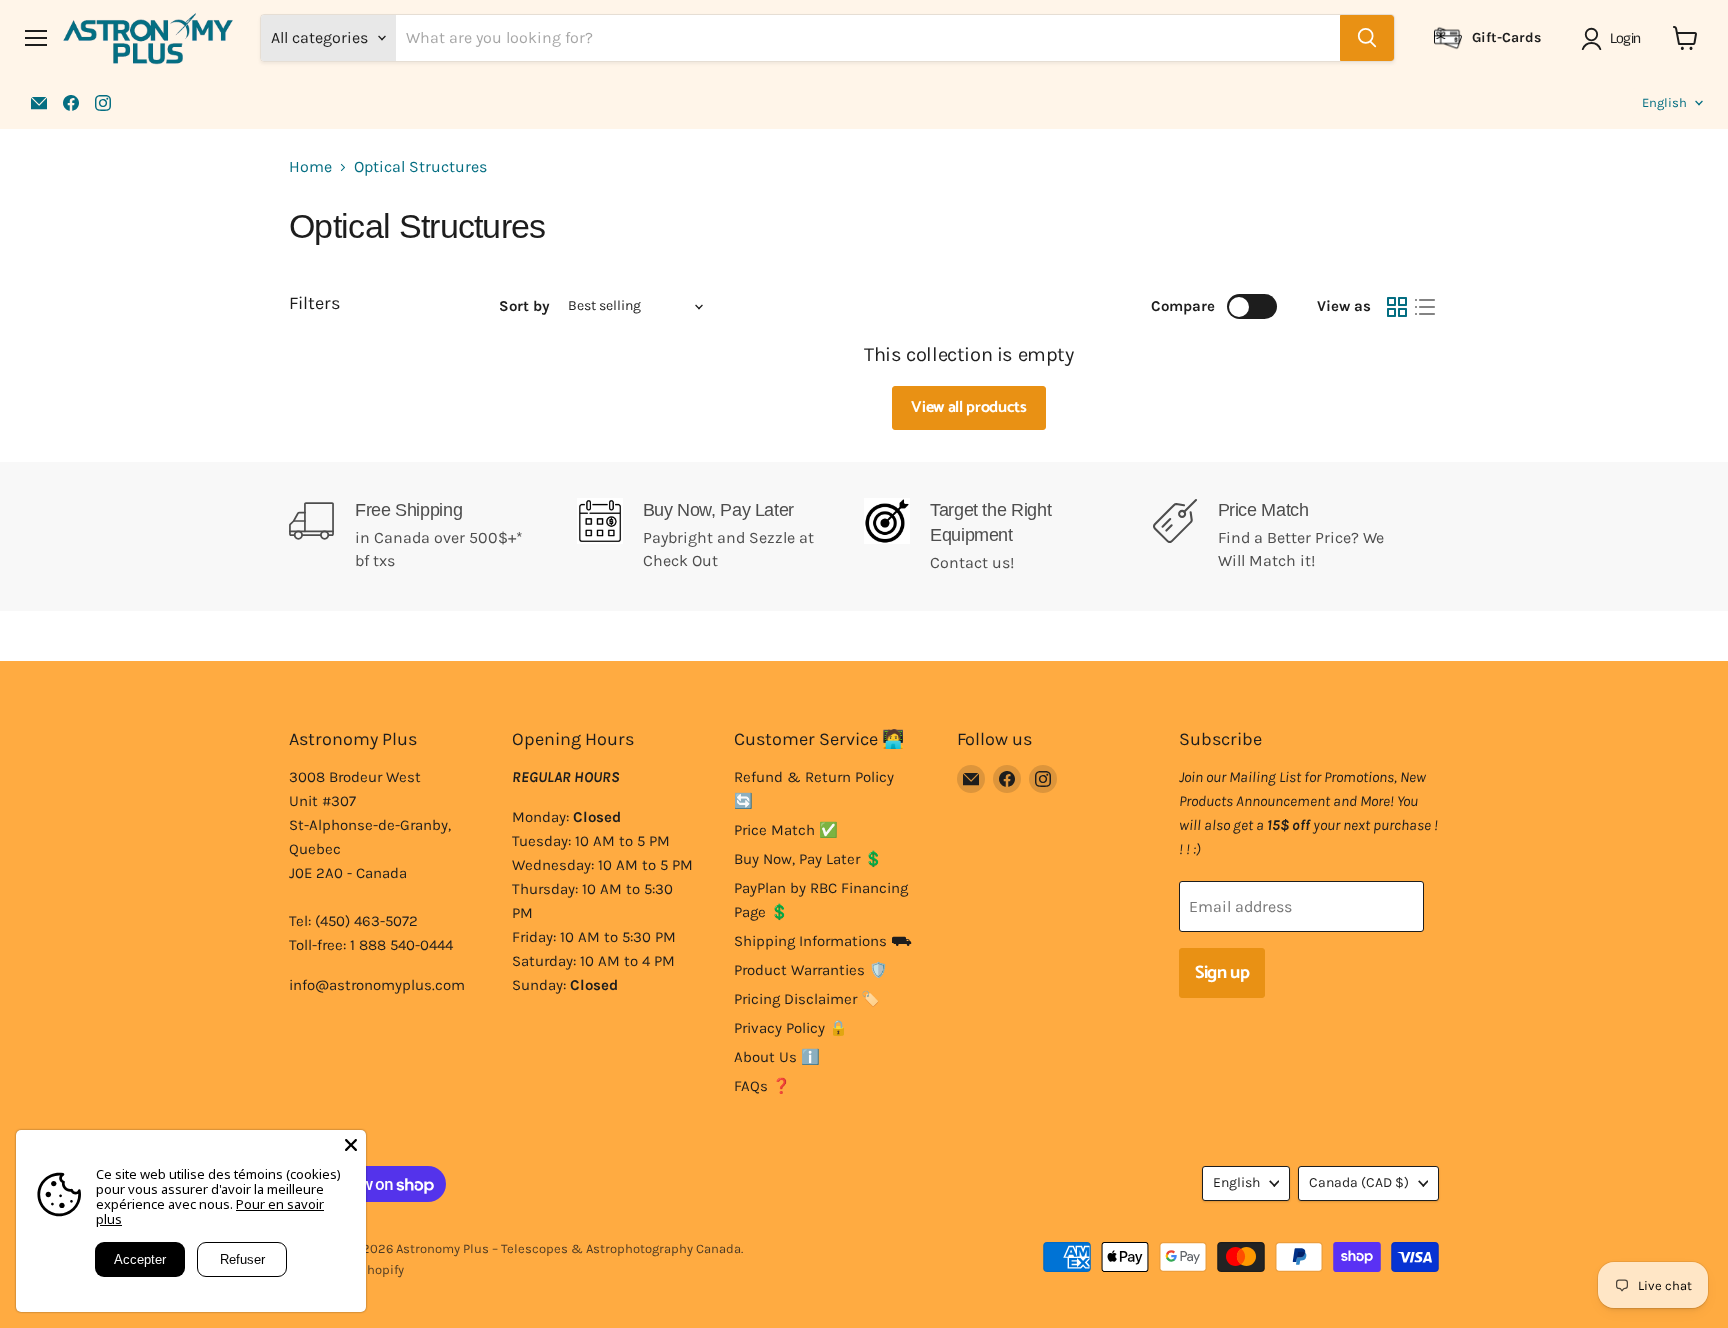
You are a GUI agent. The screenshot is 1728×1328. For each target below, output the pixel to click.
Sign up (1222, 973)
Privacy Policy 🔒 (791, 1028)
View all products (969, 407)
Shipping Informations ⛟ (823, 941)
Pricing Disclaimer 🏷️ (807, 999)
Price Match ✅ (786, 830)
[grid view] (1397, 307)
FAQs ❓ (762, 1086)
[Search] (1367, 38)
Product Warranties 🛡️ (811, 970)
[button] (1614, 39)
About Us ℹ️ (777, 1057)
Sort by (524, 306)
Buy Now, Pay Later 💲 (808, 859)
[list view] (1425, 307)
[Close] (351, 1145)
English (1664, 102)
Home (310, 167)
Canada (1359, 1182)
